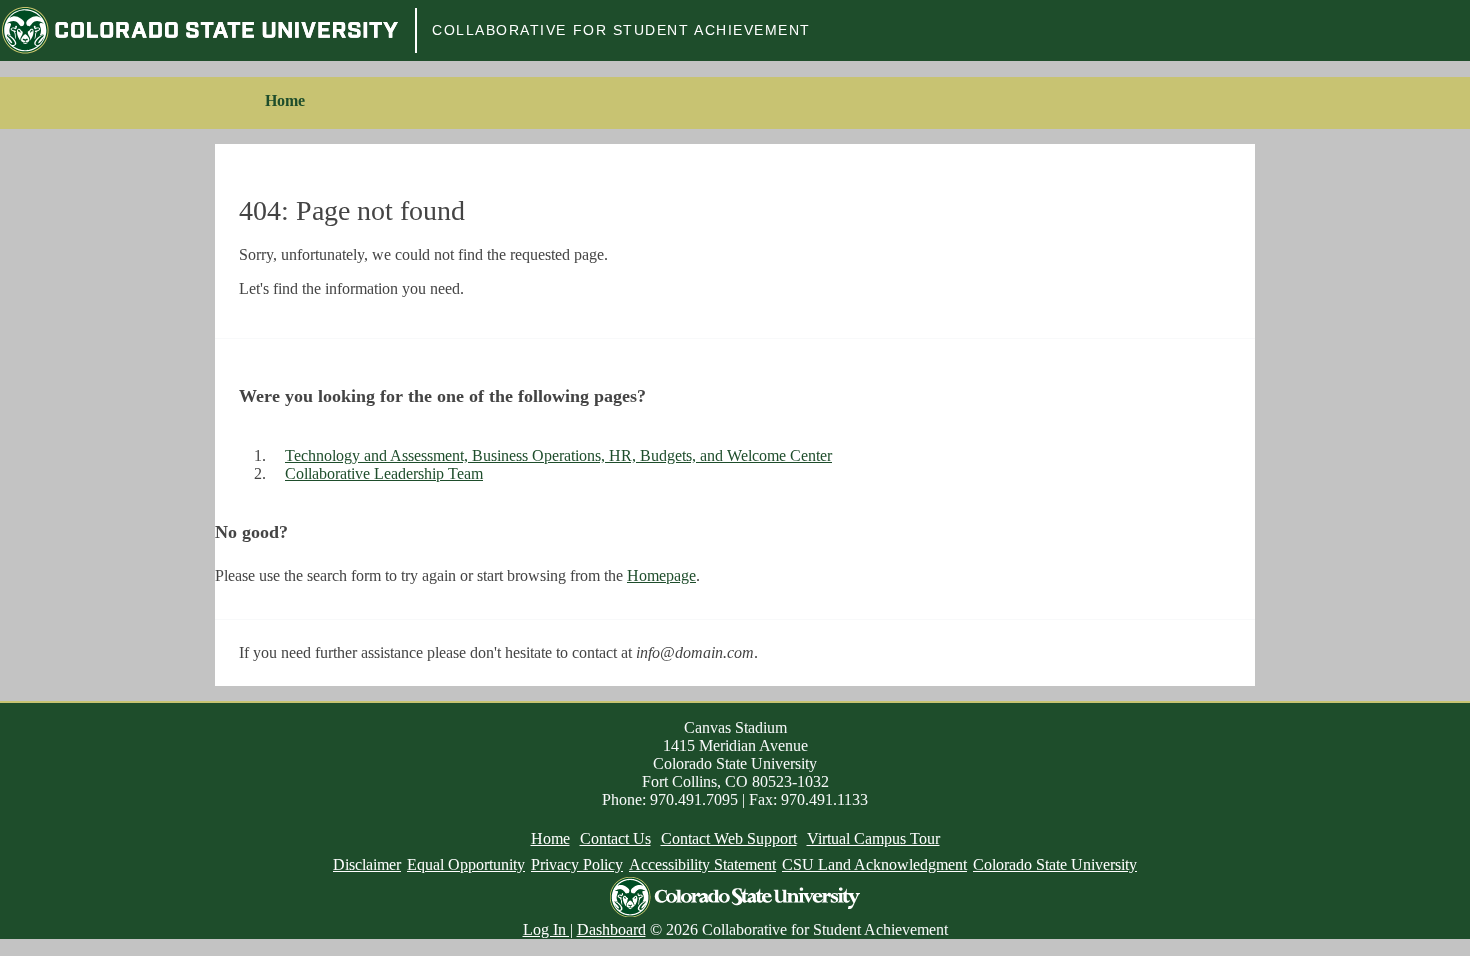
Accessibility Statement (702, 864)
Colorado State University (1055, 864)
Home (285, 100)
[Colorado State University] (200, 30)
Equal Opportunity (466, 864)
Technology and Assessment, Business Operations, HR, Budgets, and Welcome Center (558, 455)
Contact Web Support (729, 838)
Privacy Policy (577, 864)
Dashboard (611, 929)
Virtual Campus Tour (873, 838)
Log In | (548, 929)
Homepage (661, 575)
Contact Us (615, 838)
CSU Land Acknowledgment (874, 864)
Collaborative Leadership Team (384, 473)
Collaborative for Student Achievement (621, 30)
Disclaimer (367, 864)
